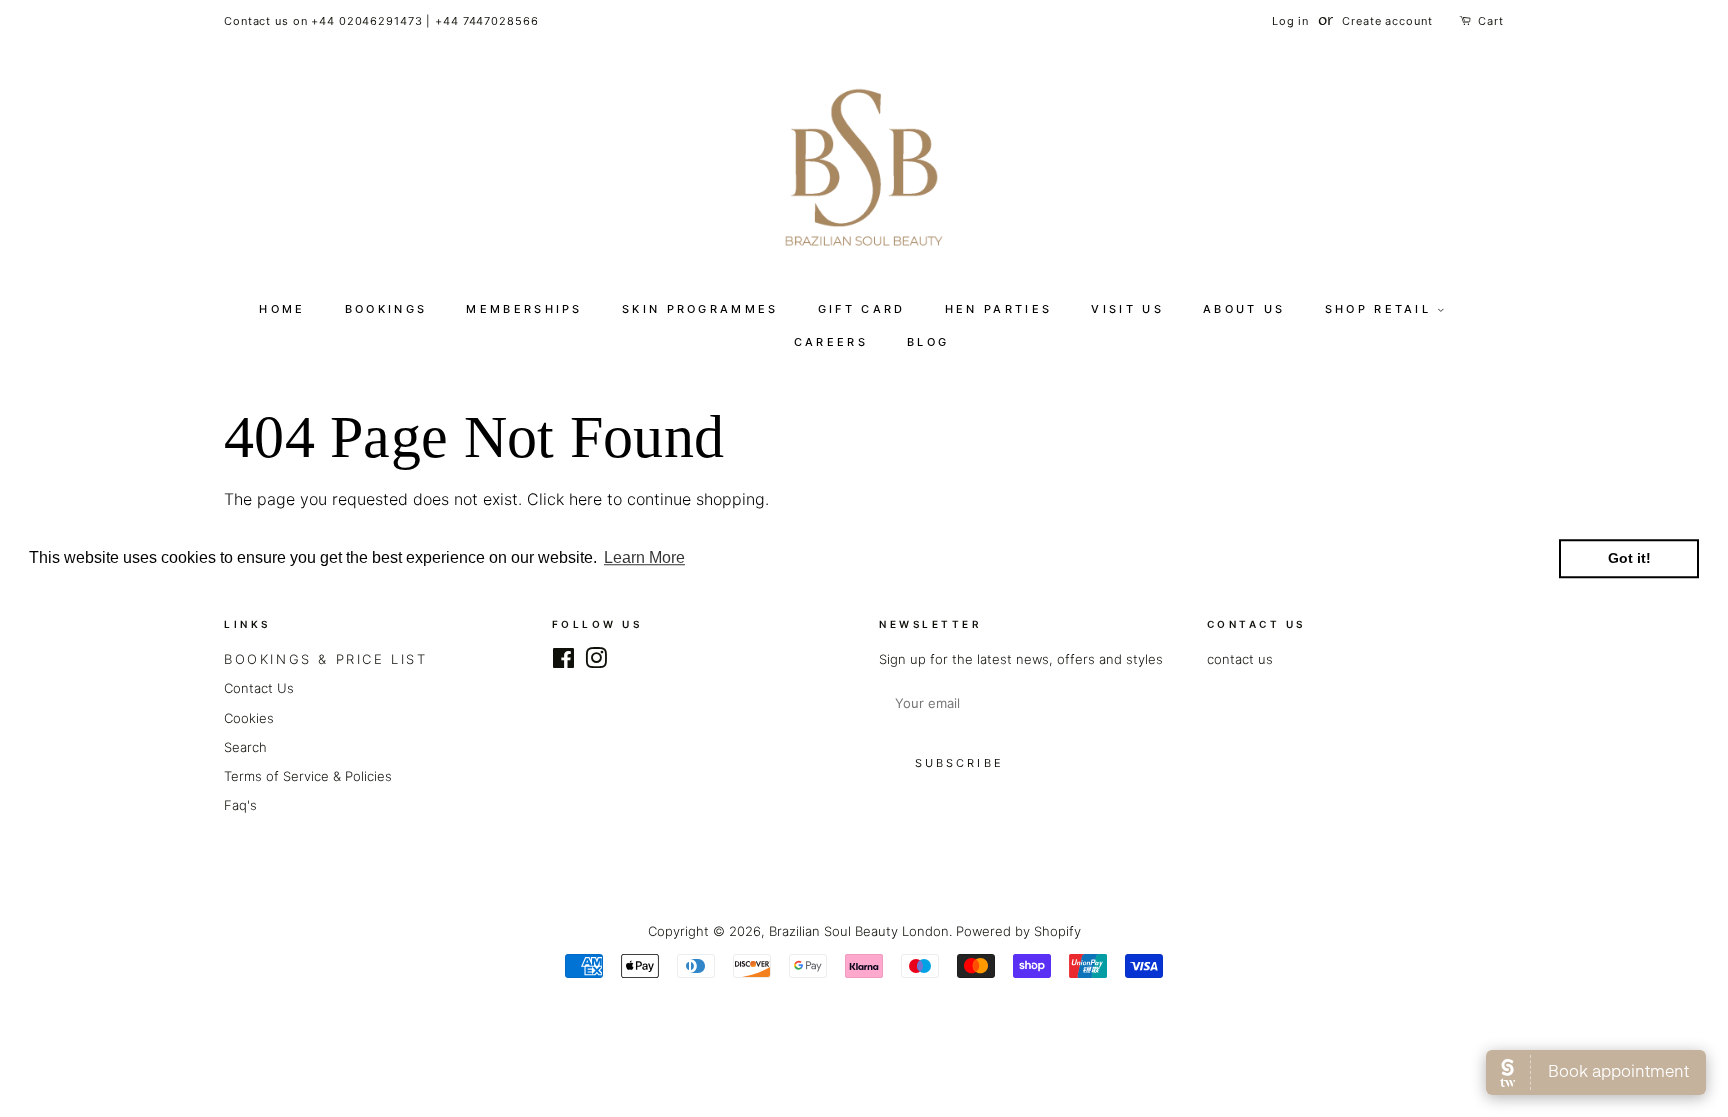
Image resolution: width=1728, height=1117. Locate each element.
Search (245, 747)
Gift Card (862, 309)
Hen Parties (998, 309)
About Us (1244, 309)
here (585, 499)
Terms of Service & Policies (308, 776)
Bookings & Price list (326, 659)
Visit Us (1127, 309)
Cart (1491, 21)
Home (282, 309)
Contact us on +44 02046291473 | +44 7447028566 (381, 21)
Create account (1387, 21)
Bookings (386, 309)
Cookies (249, 718)
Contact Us (259, 688)
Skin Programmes (700, 309)
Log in (1290, 21)
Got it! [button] (1629, 559)
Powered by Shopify (1018, 931)
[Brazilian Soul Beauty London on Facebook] (563, 662)
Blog (928, 342)
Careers (831, 342)
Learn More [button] (644, 558)
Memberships (524, 309)
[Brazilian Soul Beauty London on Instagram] (596, 662)
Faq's (240, 805)
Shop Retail (1381, 309)
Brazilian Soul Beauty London (859, 931)
